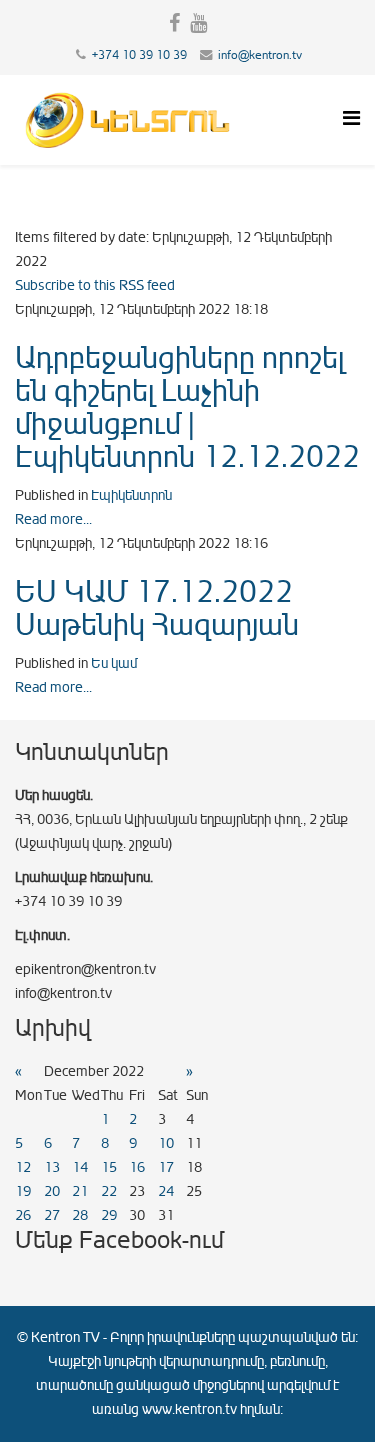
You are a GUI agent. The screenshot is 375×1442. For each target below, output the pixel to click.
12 (23, 1167)
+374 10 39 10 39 (139, 55)
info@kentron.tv (260, 55)
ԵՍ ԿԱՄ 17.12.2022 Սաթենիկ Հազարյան (157, 608)
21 (80, 1191)
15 (109, 1167)
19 (23, 1191)
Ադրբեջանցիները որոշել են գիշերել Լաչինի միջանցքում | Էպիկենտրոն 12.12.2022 (187, 407)
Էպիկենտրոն (131, 495)
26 (23, 1215)
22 (109, 1191)
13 (52, 1167)
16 (137, 1167)
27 (52, 1215)
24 (166, 1191)
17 (166, 1167)
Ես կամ (114, 663)
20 (52, 1191)
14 (80, 1167)
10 (166, 1143)
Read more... (53, 519)
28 (80, 1215)
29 (109, 1215)
